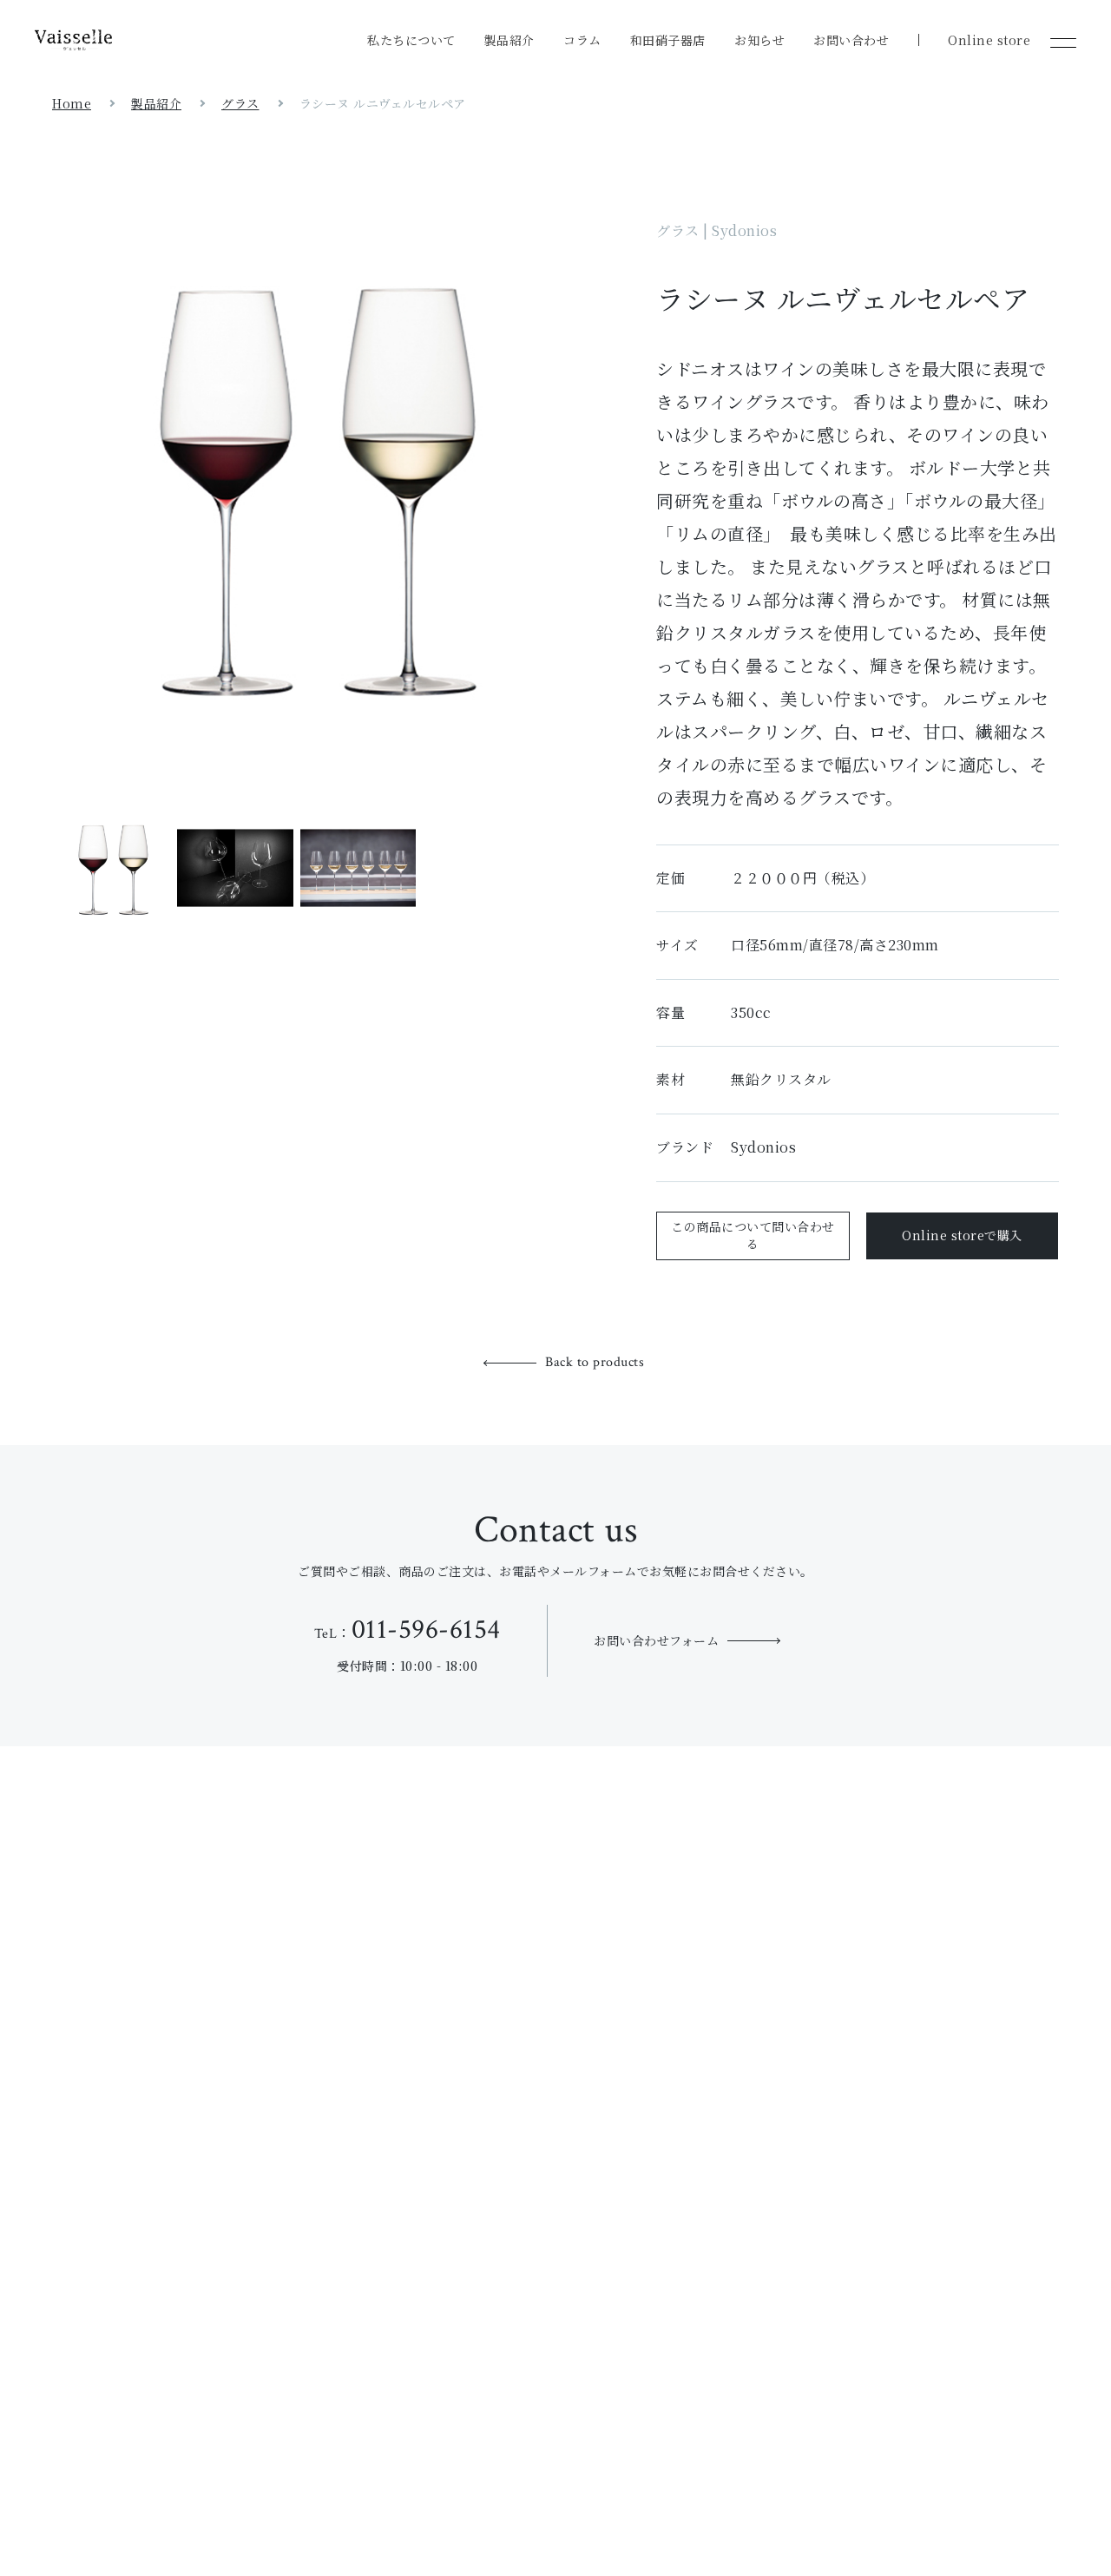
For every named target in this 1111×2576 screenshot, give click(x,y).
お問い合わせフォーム (656, 1640)
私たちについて (411, 40)
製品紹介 (509, 40)
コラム (582, 40)
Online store (989, 40)
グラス (240, 103)
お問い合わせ (851, 40)
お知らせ (759, 40)
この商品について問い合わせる (753, 1235)
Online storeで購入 (962, 1235)
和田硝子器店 (668, 40)
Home (72, 103)
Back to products (595, 1362)
